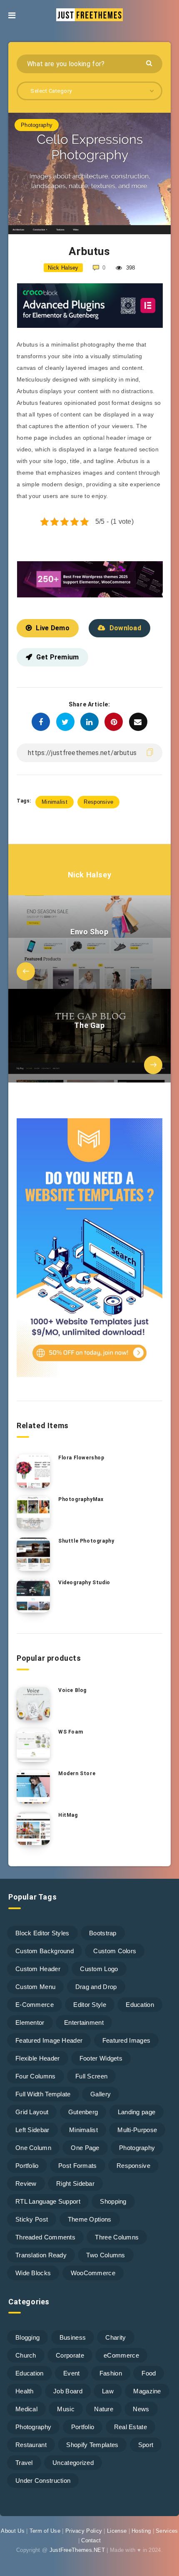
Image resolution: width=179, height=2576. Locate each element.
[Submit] (150, 63)
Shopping (113, 2201)
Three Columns (117, 2237)
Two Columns (106, 2255)
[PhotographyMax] (33, 1513)
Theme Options (90, 2219)
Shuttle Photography (86, 1541)
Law (108, 2391)
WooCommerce (93, 2273)
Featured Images (127, 2040)
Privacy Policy (84, 2531)
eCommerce (121, 2355)
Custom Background (45, 1951)
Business (73, 2337)
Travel (24, 2463)
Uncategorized (73, 2463)
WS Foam (71, 1732)
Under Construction (43, 2481)
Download (125, 628)
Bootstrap (103, 1933)
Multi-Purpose (137, 2130)
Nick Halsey (90, 875)
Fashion (111, 2373)
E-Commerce (35, 2005)
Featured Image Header (49, 2040)
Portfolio (27, 2166)
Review (26, 2183)
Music (66, 2409)
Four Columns (36, 2076)
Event (72, 2373)
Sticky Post (32, 2219)
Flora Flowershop (81, 1458)
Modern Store (77, 1773)
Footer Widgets (101, 2058)
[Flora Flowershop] (33, 1471)
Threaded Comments (45, 2237)
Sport (146, 2445)
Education (140, 2005)
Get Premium (57, 657)
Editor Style (90, 2005)
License (117, 2531)
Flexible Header (38, 2058)
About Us (12, 2531)
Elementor (30, 2022)
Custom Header (38, 1969)
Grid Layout (32, 2112)
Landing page (137, 2112)
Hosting (141, 2531)
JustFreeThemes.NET (77, 2550)
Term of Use (45, 2531)
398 (129, 268)
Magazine (147, 2391)
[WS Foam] (33, 1745)
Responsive (98, 802)
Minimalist (55, 802)
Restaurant (31, 2445)
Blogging (27, 2337)
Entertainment (84, 2022)
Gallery (101, 2094)
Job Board (68, 2391)
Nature (104, 2409)
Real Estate (131, 2427)
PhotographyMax (81, 1499)
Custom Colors (115, 1951)
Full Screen (91, 2076)
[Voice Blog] (33, 1704)
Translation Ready (41, 2255)
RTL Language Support (48, 2201)
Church (26, 2355)
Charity (116, 2337)
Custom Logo (99, 1969)
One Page (85, 2148)
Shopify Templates (92, 2445)
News (141, 2409)
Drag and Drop (96, 1987)
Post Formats (78, 2166)
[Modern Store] (33, 1787)
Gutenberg (83, 2112)
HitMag (68, 1815)
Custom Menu (35, 1987)
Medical (26, 2409)
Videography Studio (84, 1583)
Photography (37, 125)
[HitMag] (33, 1828)
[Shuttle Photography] (33, 1554)
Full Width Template (43, 2094)
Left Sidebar (32, 2130)
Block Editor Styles (42, 1933)
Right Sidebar (75, 2183)
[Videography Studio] (33, 1596)
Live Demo (53, 628)
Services (167, 2531)
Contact (91, 2540)
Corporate (70, 2355)
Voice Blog (72, 1690)
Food (149, 2373)
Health (25, 2391)
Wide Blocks (33, 2273)
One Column (33, 2148)
